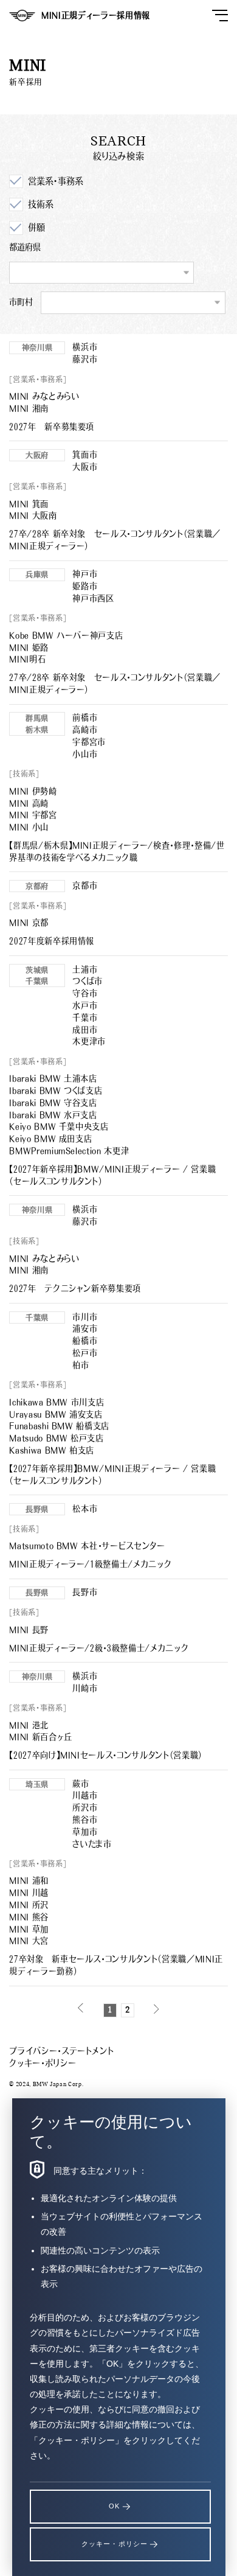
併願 (36, 227)
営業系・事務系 (55, 181)
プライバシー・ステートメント (61, 2051)
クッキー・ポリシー (43, 2063)
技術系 (40, 204)
